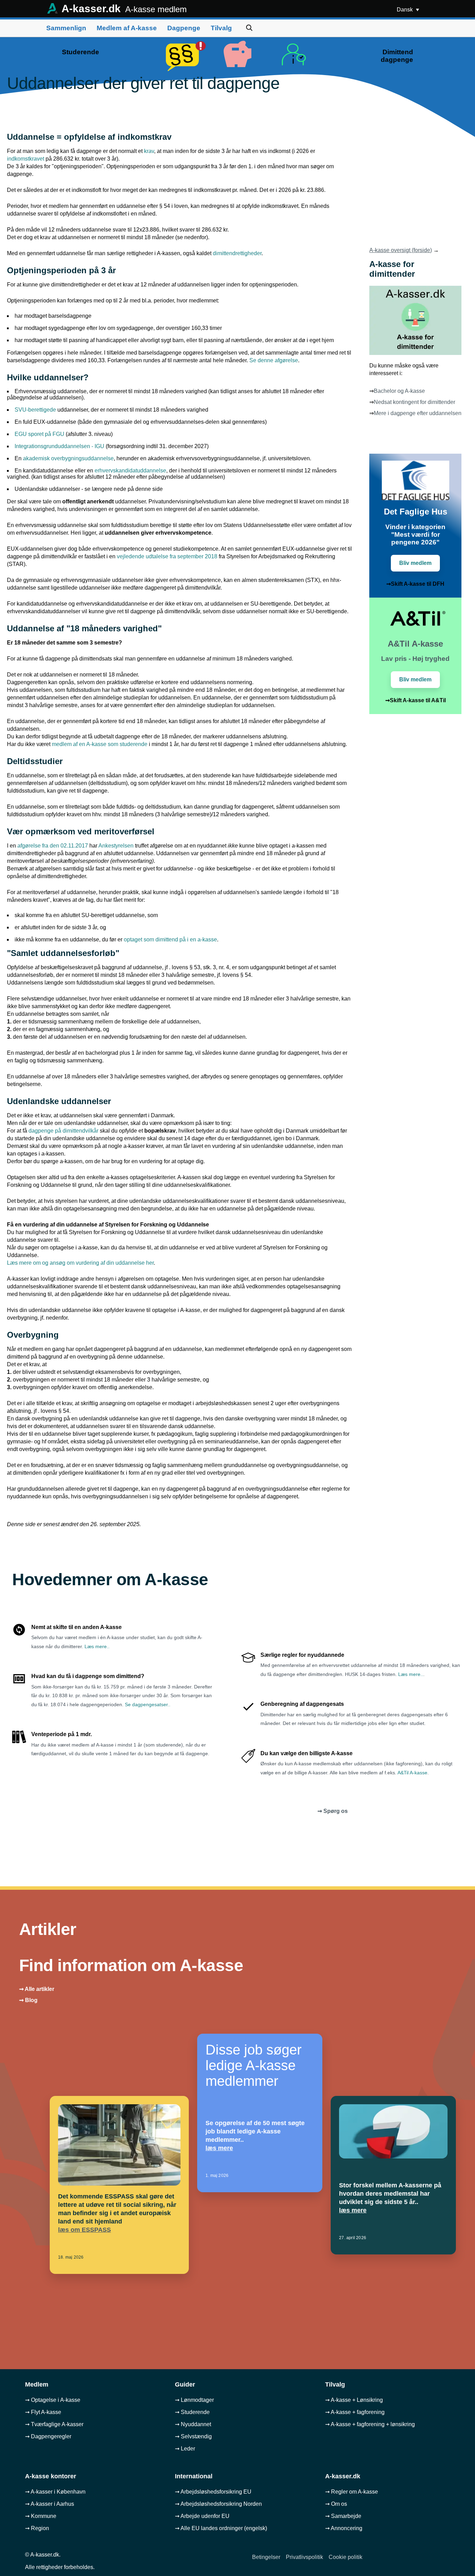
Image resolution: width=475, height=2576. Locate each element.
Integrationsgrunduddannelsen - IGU (59, 446)
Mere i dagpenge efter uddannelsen (418, 413)
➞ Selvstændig (193, 2436)
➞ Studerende (192, 2412)
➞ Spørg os (333, 1811)
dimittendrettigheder (237, 253)
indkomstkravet (26, 159)
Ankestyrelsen (116, 846)
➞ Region (37, 2528)
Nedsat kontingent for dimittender (414, 402)
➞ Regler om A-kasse (352, 2492)
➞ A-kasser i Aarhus (50, 2504)
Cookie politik (345, 2557)
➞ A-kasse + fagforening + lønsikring (370, 2424)
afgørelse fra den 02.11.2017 (53, 846)
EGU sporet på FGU (39, 434)
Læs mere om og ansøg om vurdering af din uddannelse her (80, 1263)
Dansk (405, 10)
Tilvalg (221, 28)
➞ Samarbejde (343, 2516)
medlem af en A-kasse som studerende (100, 744)
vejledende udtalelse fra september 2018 (167, 556)
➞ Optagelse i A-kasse (53, 2400)
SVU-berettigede (35, 410)
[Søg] (249, 28)
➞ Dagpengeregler (48, 2436)
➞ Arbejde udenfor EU (202, 2516)
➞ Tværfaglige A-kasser (54, 2424)
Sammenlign (66, 28)
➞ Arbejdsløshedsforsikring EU (213, 2492)
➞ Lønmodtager (194, 2400)
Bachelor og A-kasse (399, 391)
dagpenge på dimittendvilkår (63, 1131)
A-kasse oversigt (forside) (401, 250)
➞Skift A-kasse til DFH (415, 584)
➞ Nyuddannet (193, 2424)
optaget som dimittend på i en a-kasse (170, 939)
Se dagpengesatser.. (148, 1704)
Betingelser (266, 2557)
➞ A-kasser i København (55, 2492)
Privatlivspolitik (304, 2557)
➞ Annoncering (344, 2528)
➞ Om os (336, 2504)
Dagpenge (184, 28)
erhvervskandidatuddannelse (130, 471)
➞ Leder (185, 2449)
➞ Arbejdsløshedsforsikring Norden (218, 2504)
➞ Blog (28, 2000)
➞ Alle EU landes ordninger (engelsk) (221, 2528)
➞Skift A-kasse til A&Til (416, 700)
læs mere (219, 2148)
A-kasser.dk (123, 9)
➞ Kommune (41, 2516)
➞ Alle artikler (37, 1989)
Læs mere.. (97, 1646)
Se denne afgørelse (274, 360)
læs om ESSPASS (84, 2230)
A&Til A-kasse (412, 1773)
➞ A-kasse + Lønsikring (354, 2400)
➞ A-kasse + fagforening (355, 2412)
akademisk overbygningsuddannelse (68, 458)
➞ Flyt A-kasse (43, 2412)
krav (149, 151)
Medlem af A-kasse (127, 28)
